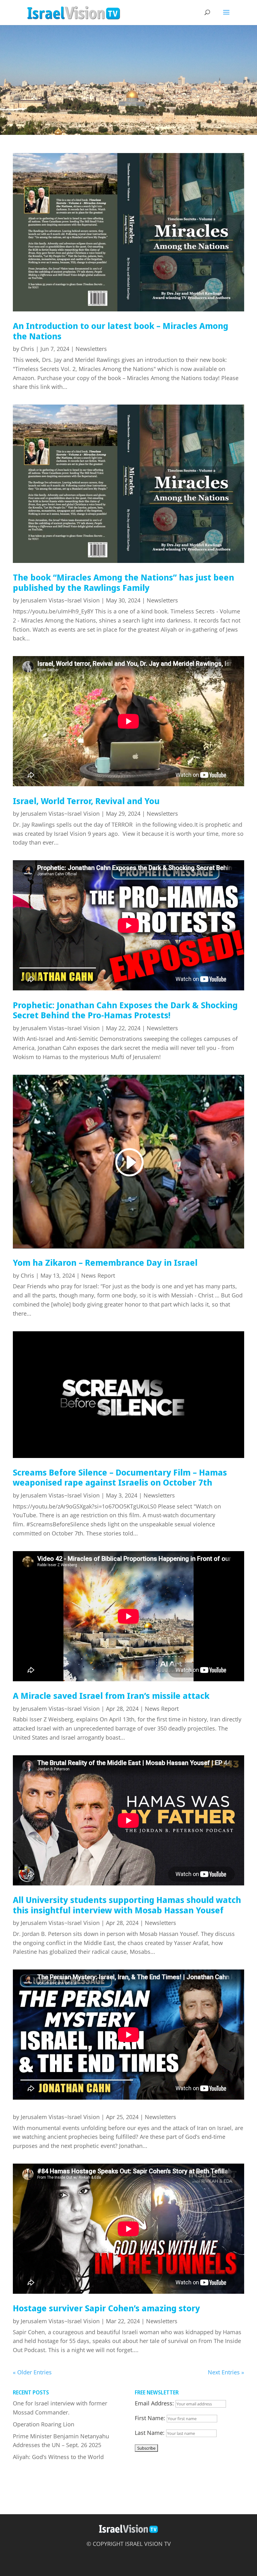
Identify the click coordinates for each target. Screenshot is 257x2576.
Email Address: (154, 2403)
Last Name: (150, 2433)
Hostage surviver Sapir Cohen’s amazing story (106, 2308)
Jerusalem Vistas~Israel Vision (60, 600)
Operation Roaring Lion (44, 2424)
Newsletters (91, 349)
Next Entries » (226, 2372)
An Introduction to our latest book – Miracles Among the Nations (121, 331)
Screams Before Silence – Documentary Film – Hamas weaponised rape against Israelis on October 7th (120, 1477)
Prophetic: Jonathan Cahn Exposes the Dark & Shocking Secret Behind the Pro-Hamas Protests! (125, 1010)
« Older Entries (32, 2372)
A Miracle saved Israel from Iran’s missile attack (111, 1696)
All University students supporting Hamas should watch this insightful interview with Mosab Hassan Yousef (127, 1905)
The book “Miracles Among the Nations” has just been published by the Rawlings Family (123, 582)
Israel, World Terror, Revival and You (86, 801)
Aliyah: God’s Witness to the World (58, 2457)
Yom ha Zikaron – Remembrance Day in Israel (105, 1262)
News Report (98, 1275)
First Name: (150, 2418)
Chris (27, 349)
